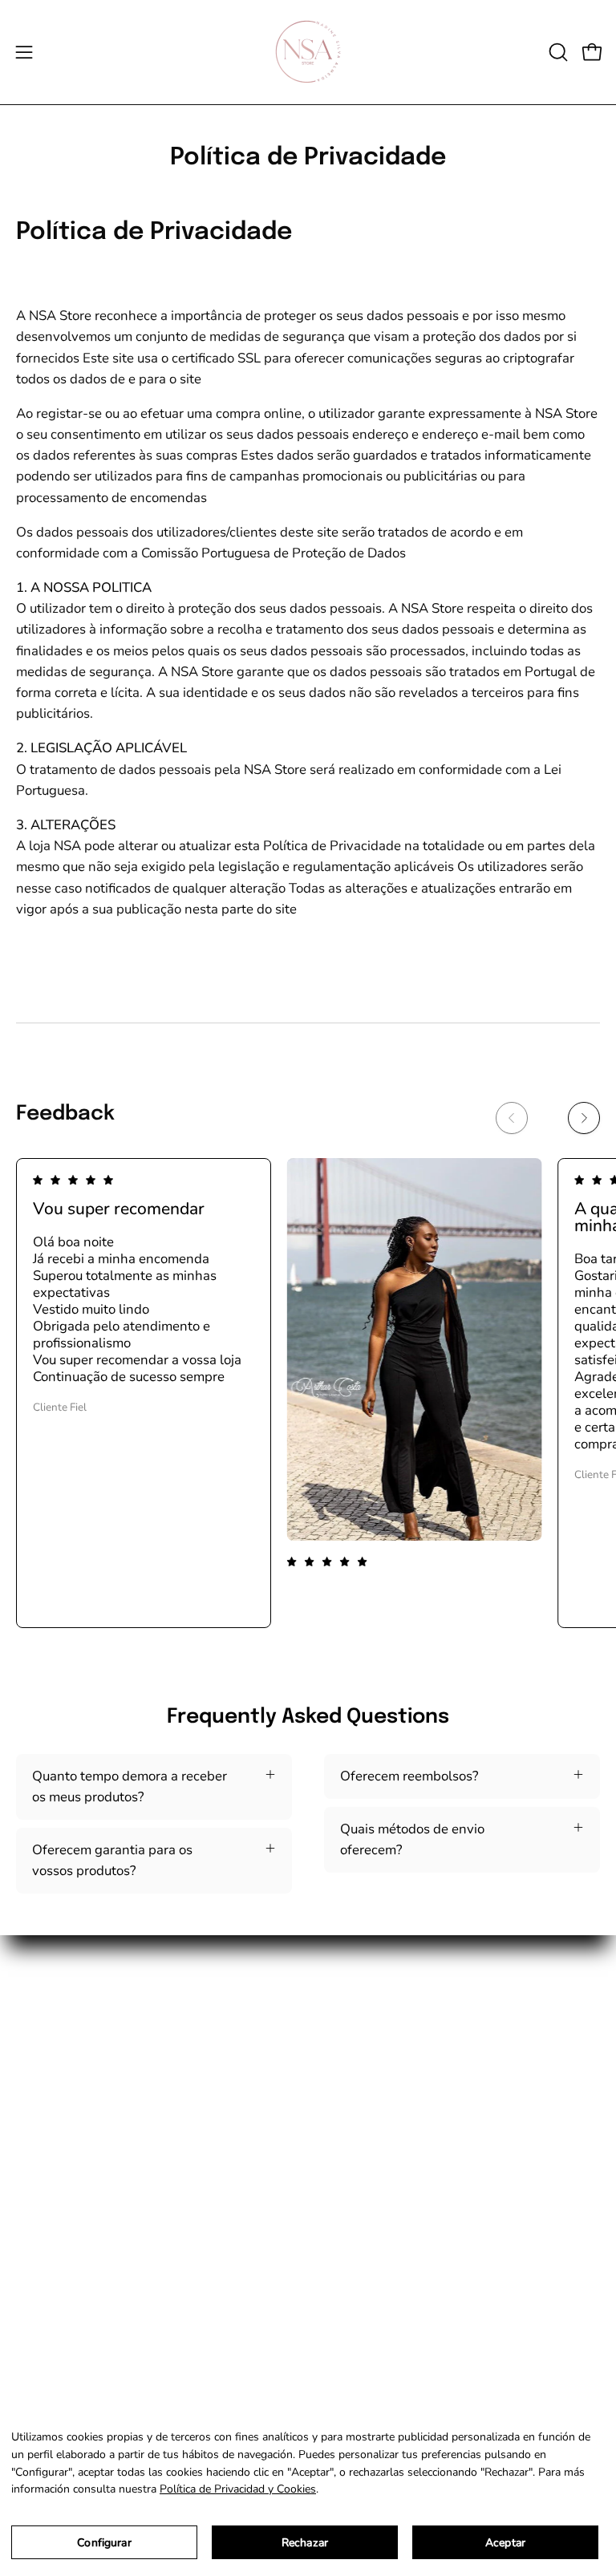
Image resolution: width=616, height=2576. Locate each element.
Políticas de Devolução (84, 2301)
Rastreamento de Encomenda (413, 2107)
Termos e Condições (76, 2272)
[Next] (584, 1118)
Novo (340, 2024)
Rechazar (305, 2543)
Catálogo (351, 2051)
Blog (338, 2135)
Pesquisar (46, 2245)
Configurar (104, 2543)
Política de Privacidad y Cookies (238, 2489)
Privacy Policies (63, 2329)
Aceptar (505, 2543)
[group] (308, 1393)
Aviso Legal (51, 2356)
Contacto (351, 2163)
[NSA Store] (308, 52)
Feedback (353, 2079)
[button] (557, 52)
